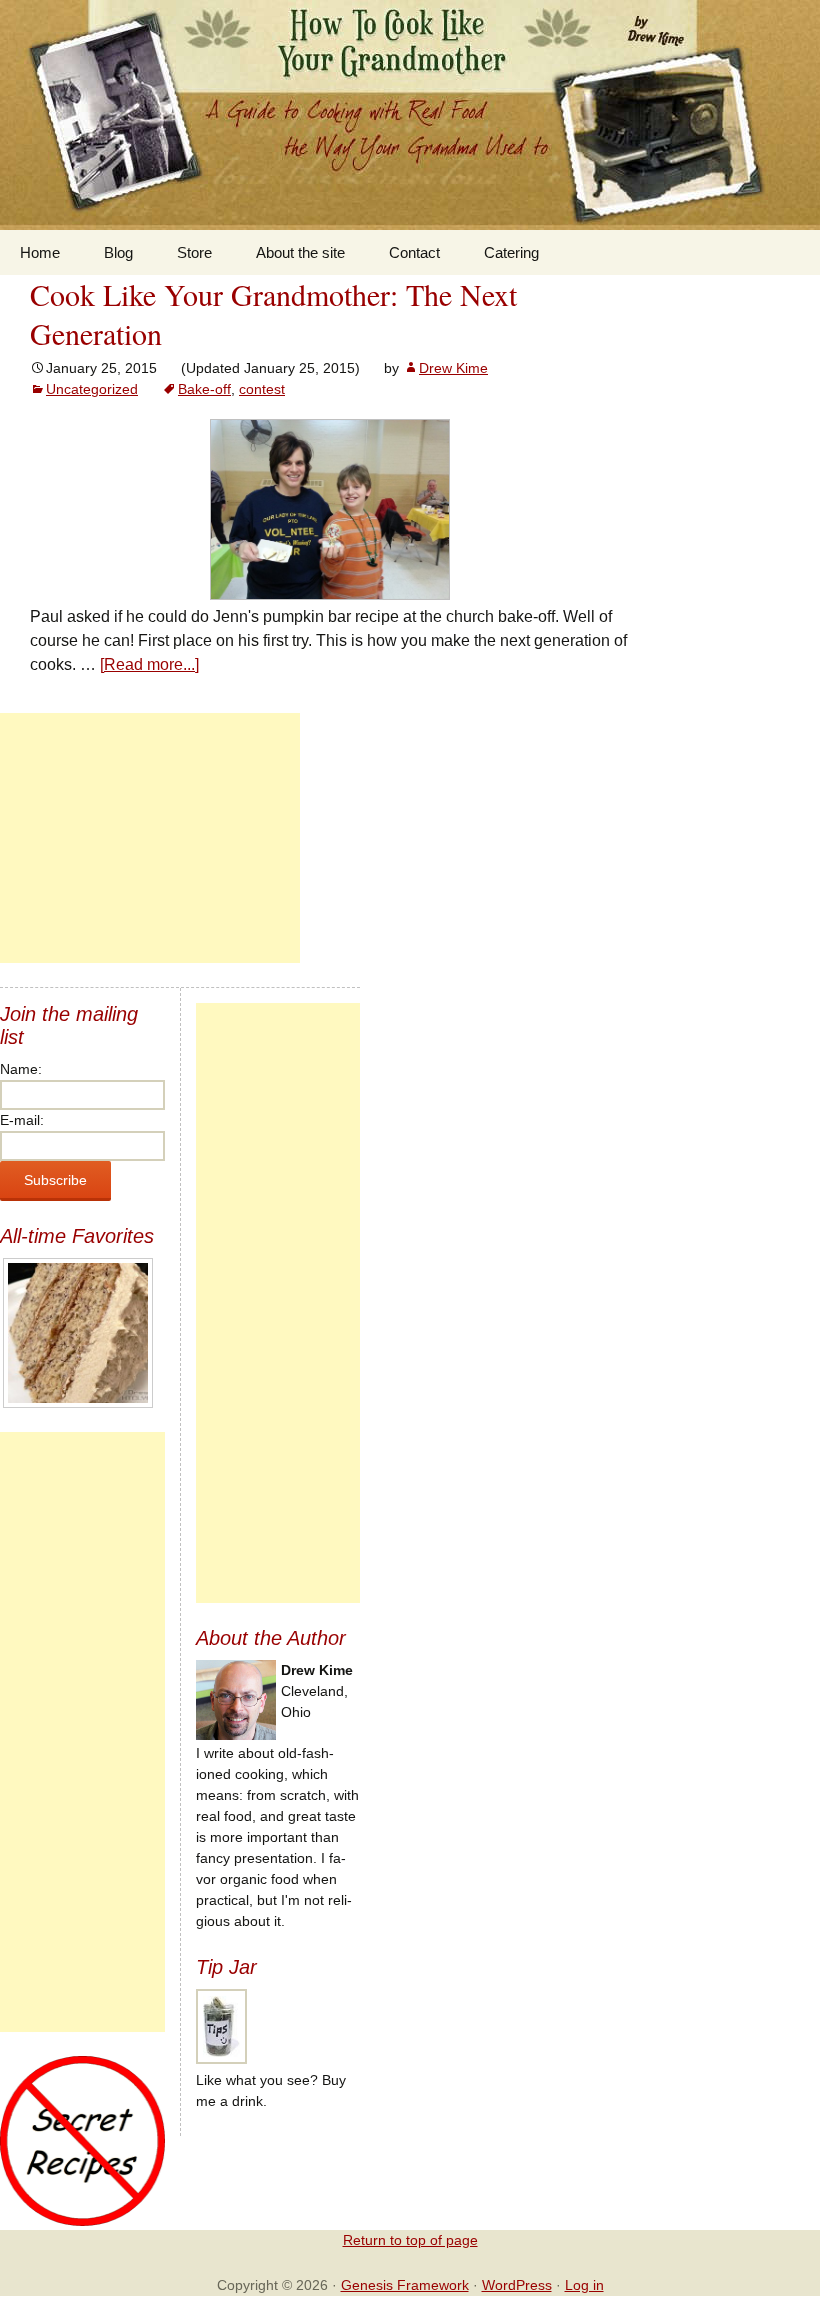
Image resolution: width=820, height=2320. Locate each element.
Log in (584, 2285)
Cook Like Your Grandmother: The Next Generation (273, 313)
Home (40, 252)
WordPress (517, 2285)
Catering (511, 252)
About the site (300, 252)
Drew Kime (453, 368)
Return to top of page (410, 2240)
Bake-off (204, 389)
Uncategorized (92, 389)
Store (194, 252)
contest (262, 389)
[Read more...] (149, 664)
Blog (118, 252)
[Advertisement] (150, 838)
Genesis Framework (405, 2285)
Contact (414, 252)
